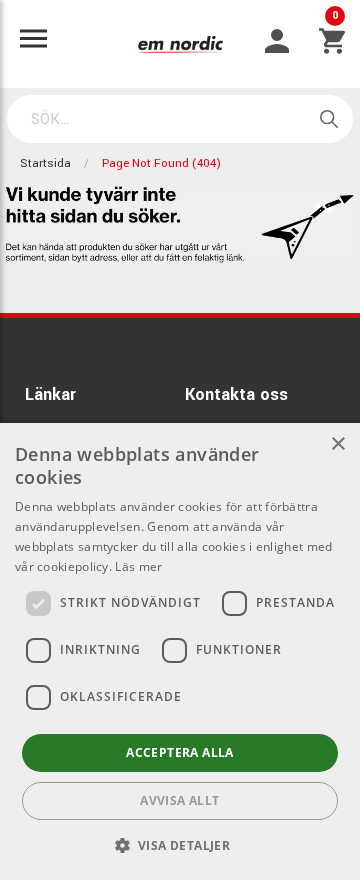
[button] (180, 845)
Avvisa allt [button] (179, 800)
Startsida (45, 163)
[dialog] (180, 651)
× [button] (337, 444)
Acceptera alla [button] (180, 752)
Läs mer (138, 566)
